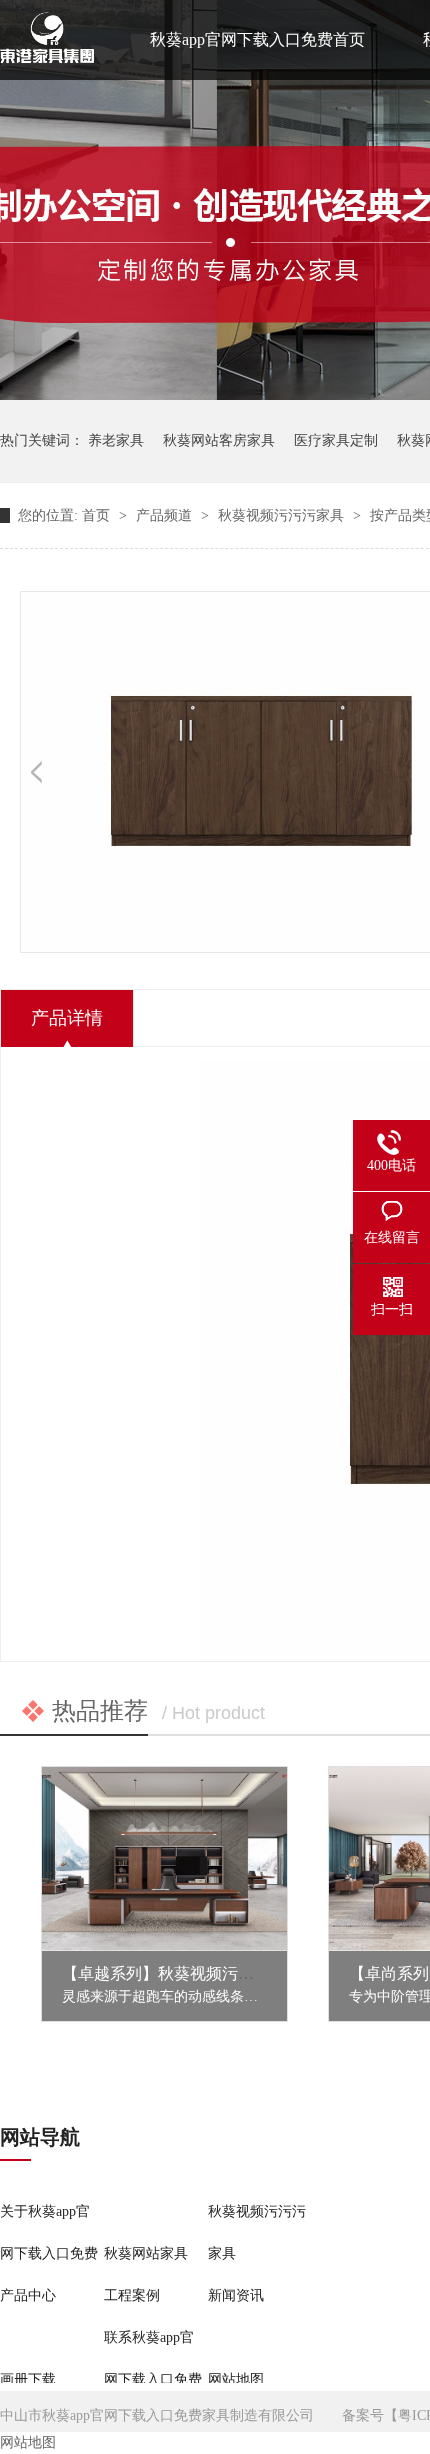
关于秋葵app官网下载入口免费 (49, 2232)
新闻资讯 (236, 2295)
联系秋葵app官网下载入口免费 (153, 2358)
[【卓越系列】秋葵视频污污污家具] (164, 1859)
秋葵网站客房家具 (219, 440)
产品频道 (166, 515)
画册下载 (28, 2379)
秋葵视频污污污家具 (283, 515)
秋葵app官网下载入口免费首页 (257, 39)
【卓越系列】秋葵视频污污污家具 (182, 1973)
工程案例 (132, 2295)
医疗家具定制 (336, 440)
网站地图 (236, 2379)
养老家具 (116, 440)
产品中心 (28, 2295)
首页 (98, 515)
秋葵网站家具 (146, 2253)
